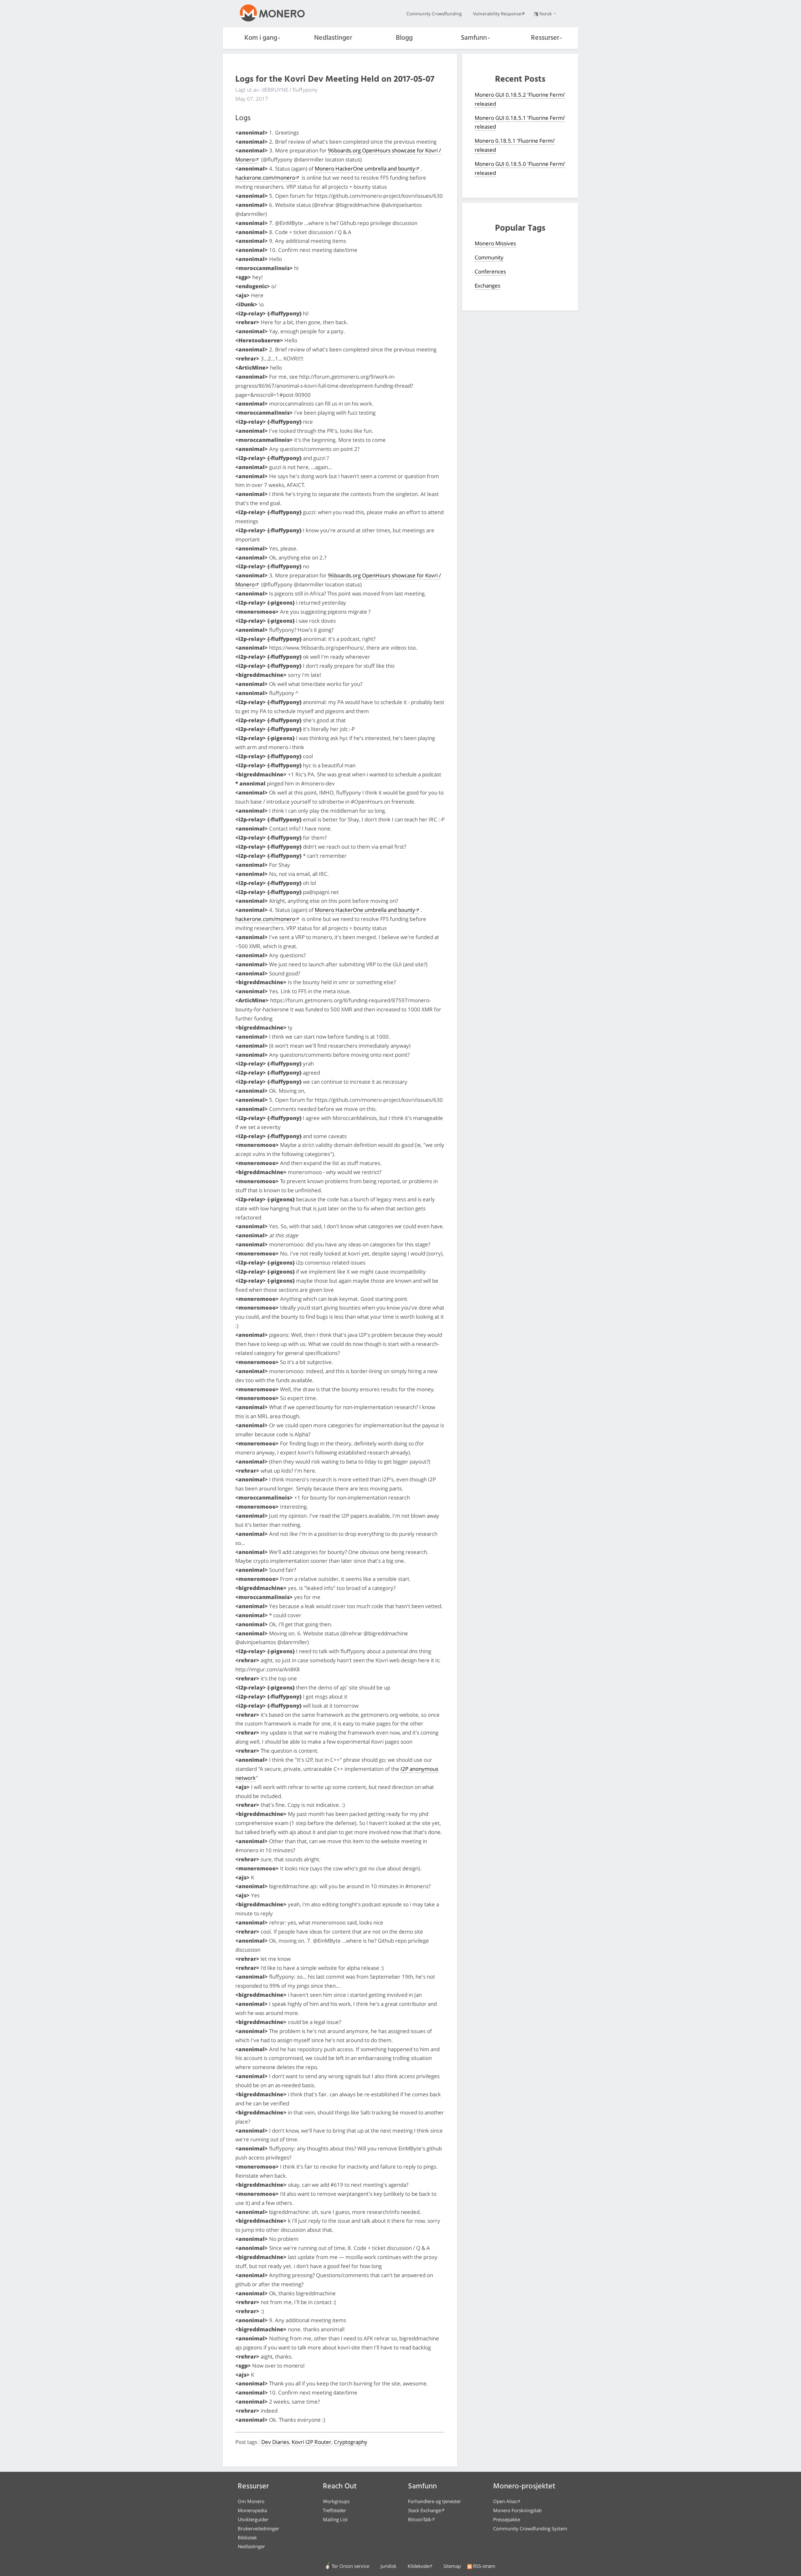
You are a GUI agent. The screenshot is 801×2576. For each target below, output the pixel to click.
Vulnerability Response (497, 14)
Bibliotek (247, 2538)
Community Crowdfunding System (530, 2528)
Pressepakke (507, 2519)
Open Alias (505, 2501)
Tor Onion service (350, 2566)
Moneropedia (252, 2510)
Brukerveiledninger (258, 2528)
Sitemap (452, 2566)
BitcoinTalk (420, 2519)
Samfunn (474, 38)
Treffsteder (334, 2510)
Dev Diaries (275, 2442)
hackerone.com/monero (265, 178)
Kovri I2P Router (311, 2442)
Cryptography (351, 2442)
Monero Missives (495, 243)
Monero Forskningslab (517, 2510)
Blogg (404, 38)
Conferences (490, 271)
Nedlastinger (333, 38)
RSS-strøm (484, 2566)
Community (489, 257)
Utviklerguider (253, 2519)
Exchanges (487, 286)
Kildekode (418, 2566)
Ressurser (545, 38)
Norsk (546, 14)
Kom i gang (261, 38)
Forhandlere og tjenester (434, 2501)
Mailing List (335, 2519)
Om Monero (251, 2501)
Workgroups (336, 2501)
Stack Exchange (424, 2510)
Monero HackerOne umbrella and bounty (365, 169)
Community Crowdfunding (434, 14)
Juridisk (388, 2566)
